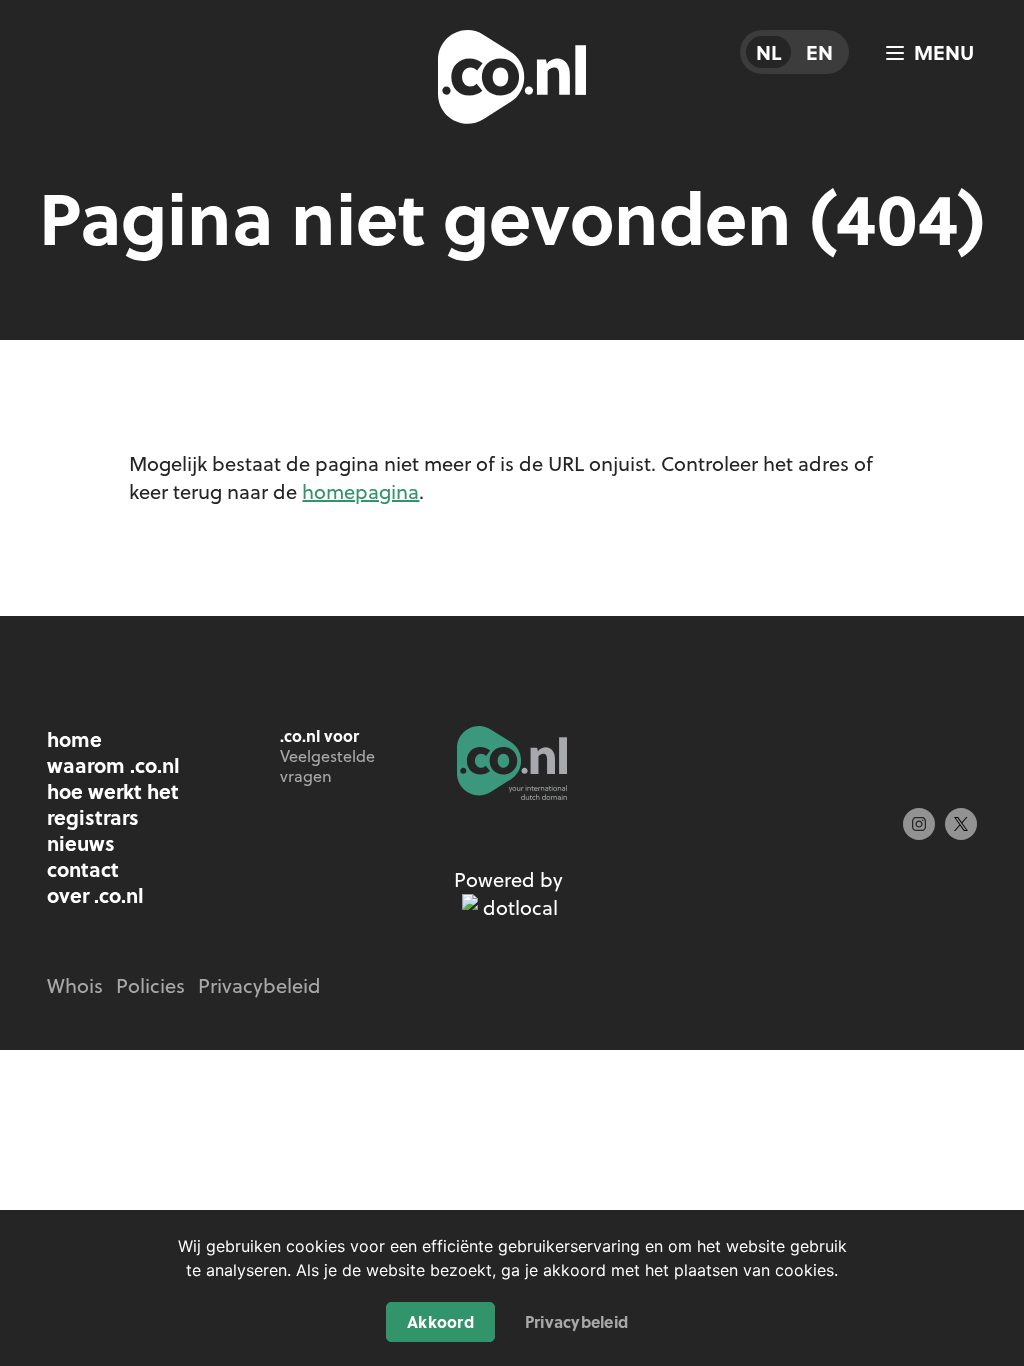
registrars (93, 817)
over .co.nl (95, 895)
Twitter (961, 824)
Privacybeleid (576, 1321)
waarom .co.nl (113, 765)
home (74, 739)
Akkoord (440, 1321)
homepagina (360, 491)
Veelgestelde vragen (327, 766)
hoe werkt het (113, 791)
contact (83, 869)
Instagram (919, 824)
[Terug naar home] (512, 80)
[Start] (512, 763)
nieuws (81, 843)
